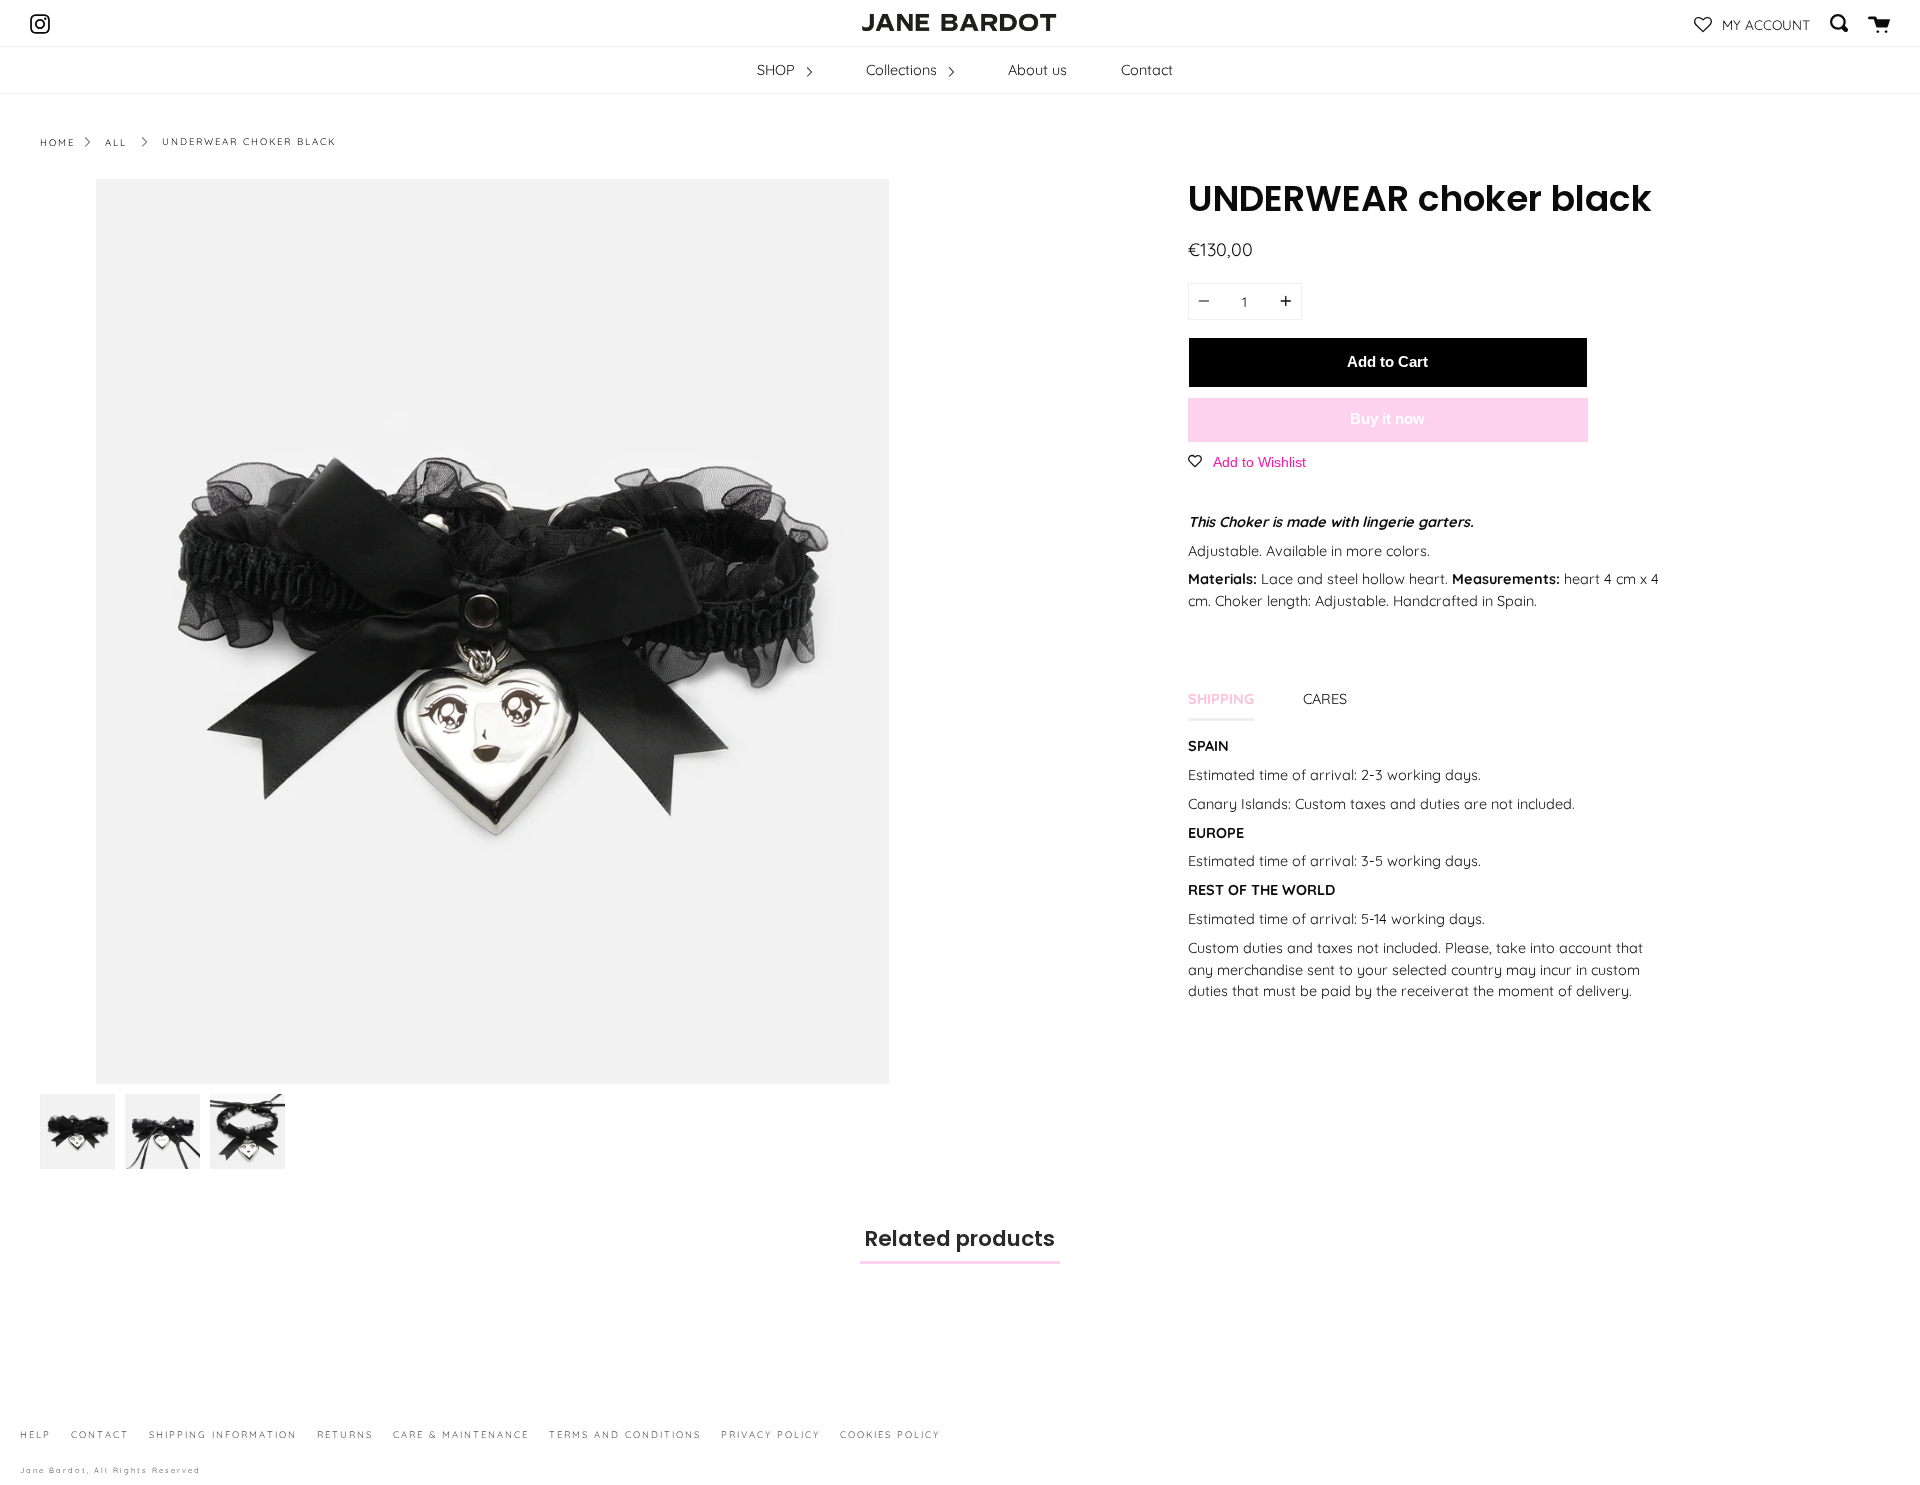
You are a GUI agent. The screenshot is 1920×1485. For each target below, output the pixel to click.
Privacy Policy (770, 1434)
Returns (345, 1434)
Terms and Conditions (625, 1434)
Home (57, 142)
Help (35, 1434)
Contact (1147, 70)
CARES (1325, 699)
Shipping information (223, 1434)
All (116, 142)
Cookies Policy (890, 1434)
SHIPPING (1221, 699)
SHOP (778, 70)
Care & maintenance (461, 1434)
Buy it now (1387, 418)
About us (1037, 70)
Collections (903, 70)
